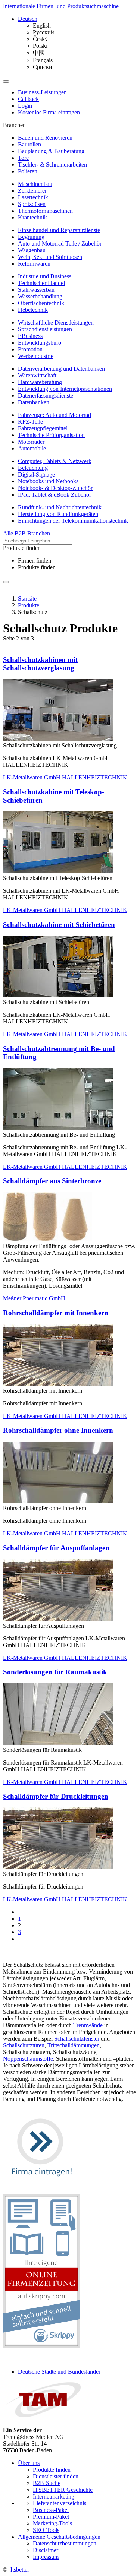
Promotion (30, 349)
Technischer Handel (41, 283)
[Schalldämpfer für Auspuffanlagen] (58, 1619)
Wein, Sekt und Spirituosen (50, 257)
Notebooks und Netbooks (48, 481)
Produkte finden (37, 567)
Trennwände (88, 2025)
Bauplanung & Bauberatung (51, 151)
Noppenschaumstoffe (28, 2059)
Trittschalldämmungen (74, 2045)
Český (40, 39)
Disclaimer (46, 2550)
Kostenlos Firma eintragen (49, 112)
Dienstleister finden (56, 2476)
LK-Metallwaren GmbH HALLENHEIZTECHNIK (65, 777)
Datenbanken (34, 402)
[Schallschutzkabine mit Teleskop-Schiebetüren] (58, 871)
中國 (39, 53)
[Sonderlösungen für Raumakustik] (58, 1743)
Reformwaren (34, 264)
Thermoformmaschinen (45, 211)
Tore (23, 158)
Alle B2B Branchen (27, 533)
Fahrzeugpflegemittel (43, 428)
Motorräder (31, 442)
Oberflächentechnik (41, 303)
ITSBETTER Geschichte (63, 2490)
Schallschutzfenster (77, 2039)
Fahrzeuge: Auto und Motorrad (55, 415)
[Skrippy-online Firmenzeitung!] (41, 2346)
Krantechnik (32, 217)
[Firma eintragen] (41, 2184)
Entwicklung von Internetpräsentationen (65, 389)
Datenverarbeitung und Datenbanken (61, 369)
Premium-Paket (51, 2517)
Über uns (29, 2463)
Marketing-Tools (52, 2523)
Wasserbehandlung (40, 296)
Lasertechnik (33, 197)
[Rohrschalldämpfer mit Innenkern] (58, 1384)
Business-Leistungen (42, 92)
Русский (43, 32)
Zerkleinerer (32, 191)
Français (43, 60)
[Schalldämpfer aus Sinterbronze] (47, 1239)
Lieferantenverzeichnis (60, 2503)
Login (25, 106)
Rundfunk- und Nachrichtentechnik (60, 507)
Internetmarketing (54, 2496)
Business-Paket (51, 2510)
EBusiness (30, 336)
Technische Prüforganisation (51, 435)
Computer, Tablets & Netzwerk (55, 461)
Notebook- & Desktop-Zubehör (55, 488)
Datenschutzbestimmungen (65, 2543)
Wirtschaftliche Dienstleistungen (56, 322)
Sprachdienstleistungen (45, 329)
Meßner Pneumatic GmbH (34, 1298)
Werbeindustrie (36, 356)
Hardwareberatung (40, 382)
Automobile (32, 448)
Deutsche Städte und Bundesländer (59, 2372)
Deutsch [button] (28, 19)
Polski (40, 46)
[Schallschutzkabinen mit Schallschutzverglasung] (58, 739)
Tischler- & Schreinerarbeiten (52, 164)
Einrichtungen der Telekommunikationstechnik (73, 521)
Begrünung (31, 237)
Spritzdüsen (32, 204)
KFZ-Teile (30, 422)
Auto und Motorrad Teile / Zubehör (60, 243)
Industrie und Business (45, 276)
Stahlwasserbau (36, 290)
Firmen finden (35, 561)
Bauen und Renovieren (45, 138)
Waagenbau (32, 250)
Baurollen (29, 144)
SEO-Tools (46, 2530)
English (42, 26)
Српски (43, 67)
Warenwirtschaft (37, 375)
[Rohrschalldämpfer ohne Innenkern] (58, 1501)
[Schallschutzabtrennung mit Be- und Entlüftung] (58, 1128)
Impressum (46, 2557)
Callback (28, 99)
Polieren (28, 171)
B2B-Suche (47, 2483)
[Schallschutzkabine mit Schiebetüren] (58, 995)
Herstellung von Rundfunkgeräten (58, 514)
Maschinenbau (35, 184)
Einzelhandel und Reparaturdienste (59, 230)
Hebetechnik (33, 310)
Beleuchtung (33, 468)
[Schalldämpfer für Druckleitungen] (58, 1867)
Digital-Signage (36, 474)
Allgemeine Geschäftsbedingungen (59, 2537)
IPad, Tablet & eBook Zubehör (55, 495)
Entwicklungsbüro (40, 343)
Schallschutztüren (24, 2045)
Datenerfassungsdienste (46, 395)
